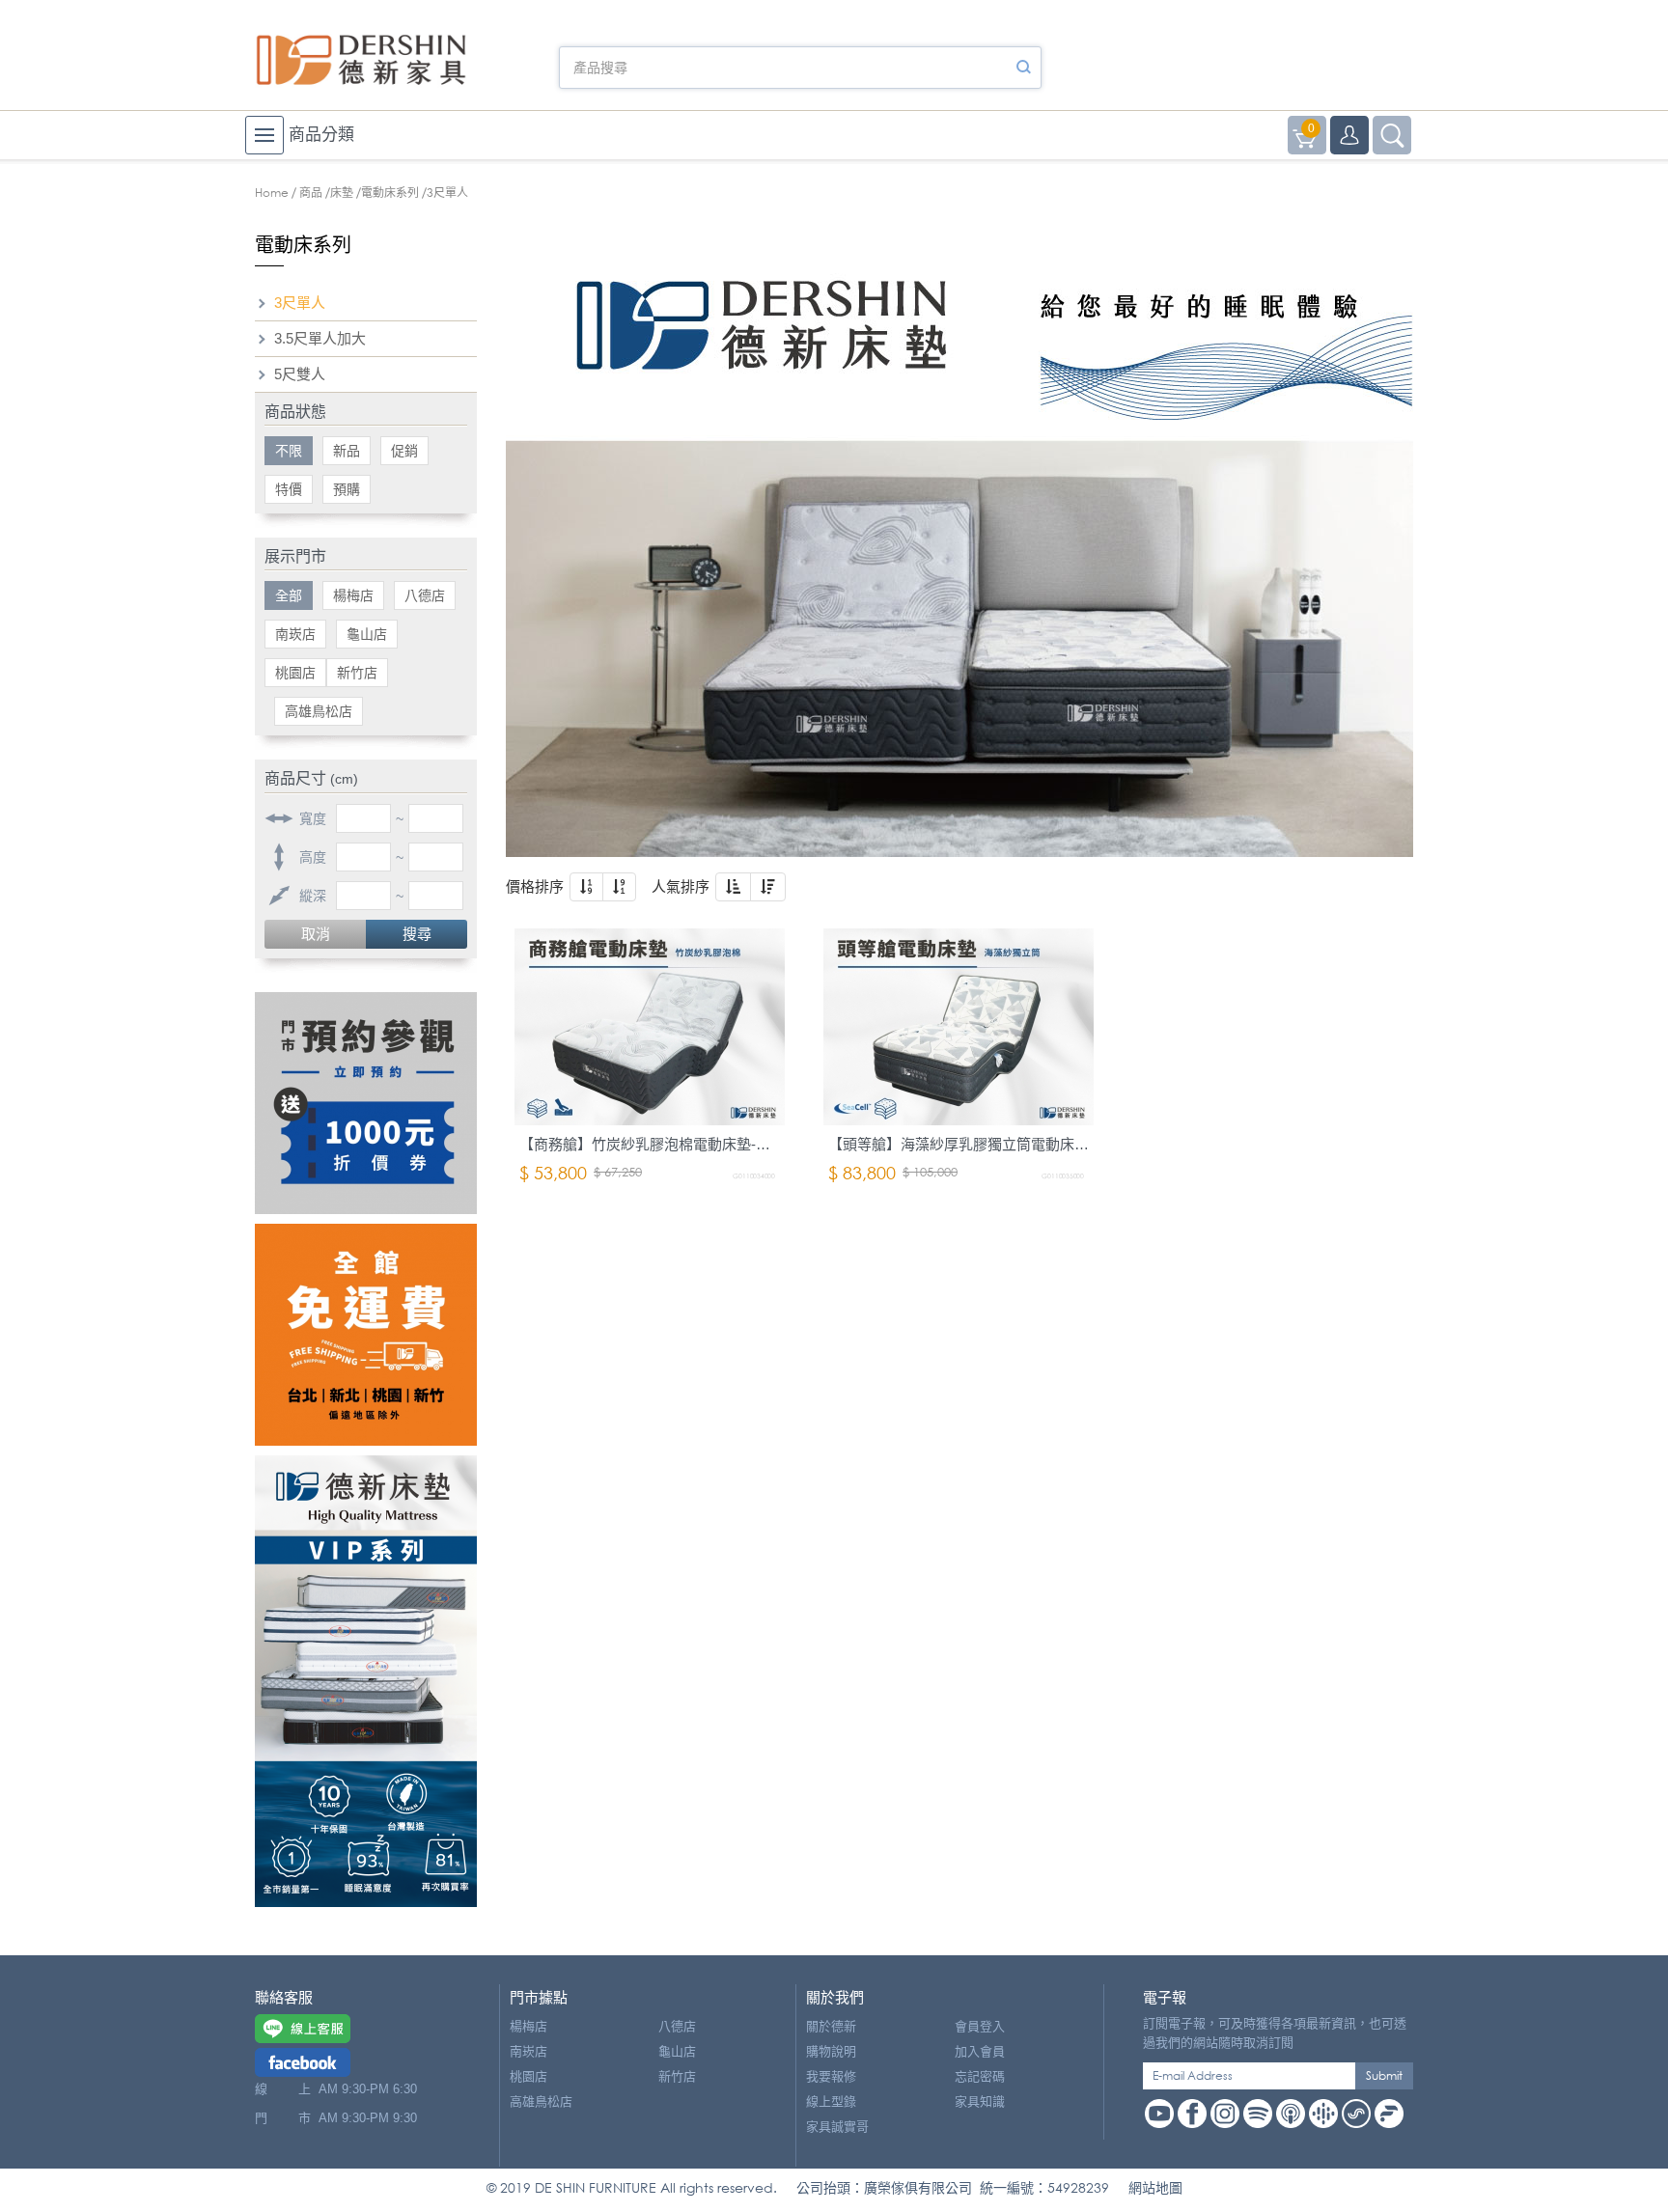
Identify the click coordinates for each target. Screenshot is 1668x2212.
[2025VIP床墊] (366, 1681)
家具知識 (980, 2101)
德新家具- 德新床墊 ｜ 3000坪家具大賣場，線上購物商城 (361, 60)
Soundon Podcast (1356, 2114)
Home (272, 193)
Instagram (1225, 2114)
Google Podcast (1323, 2114)
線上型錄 (831, 2101)
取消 (316, 934)
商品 (311, 193)
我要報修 (831, 2076)
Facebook (1192, 2114)
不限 (289, 451)
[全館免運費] (366, 1335)
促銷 (404, 451)
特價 (289, 489)
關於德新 (831, 2026)
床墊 (342, 193)
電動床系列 (390, 193)
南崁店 (295, 634)
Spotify (1258, 2114)
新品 (347, 451)
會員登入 (980, 2026)
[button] (586, 887)
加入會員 (980, 2051)
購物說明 (831, 2051)
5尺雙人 (300, 374)
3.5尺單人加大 (320, 338)
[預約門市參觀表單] (366, 1103)
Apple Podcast (1291, 2114)
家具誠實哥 (837, 2127)
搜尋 (417, 934)
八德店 (425, 595)
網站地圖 (1155, 2187)
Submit (1384, 2075)
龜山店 (367, 634)
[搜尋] (1023, 68)
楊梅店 (353, 595)
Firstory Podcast (1389, 2114)
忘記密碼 (980, 2076)
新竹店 (357, 673)
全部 (289, 595)
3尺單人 (300, 303)
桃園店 (295, 673)
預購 (347, 489)
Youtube (1159, 2114)
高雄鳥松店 (319, 711)
